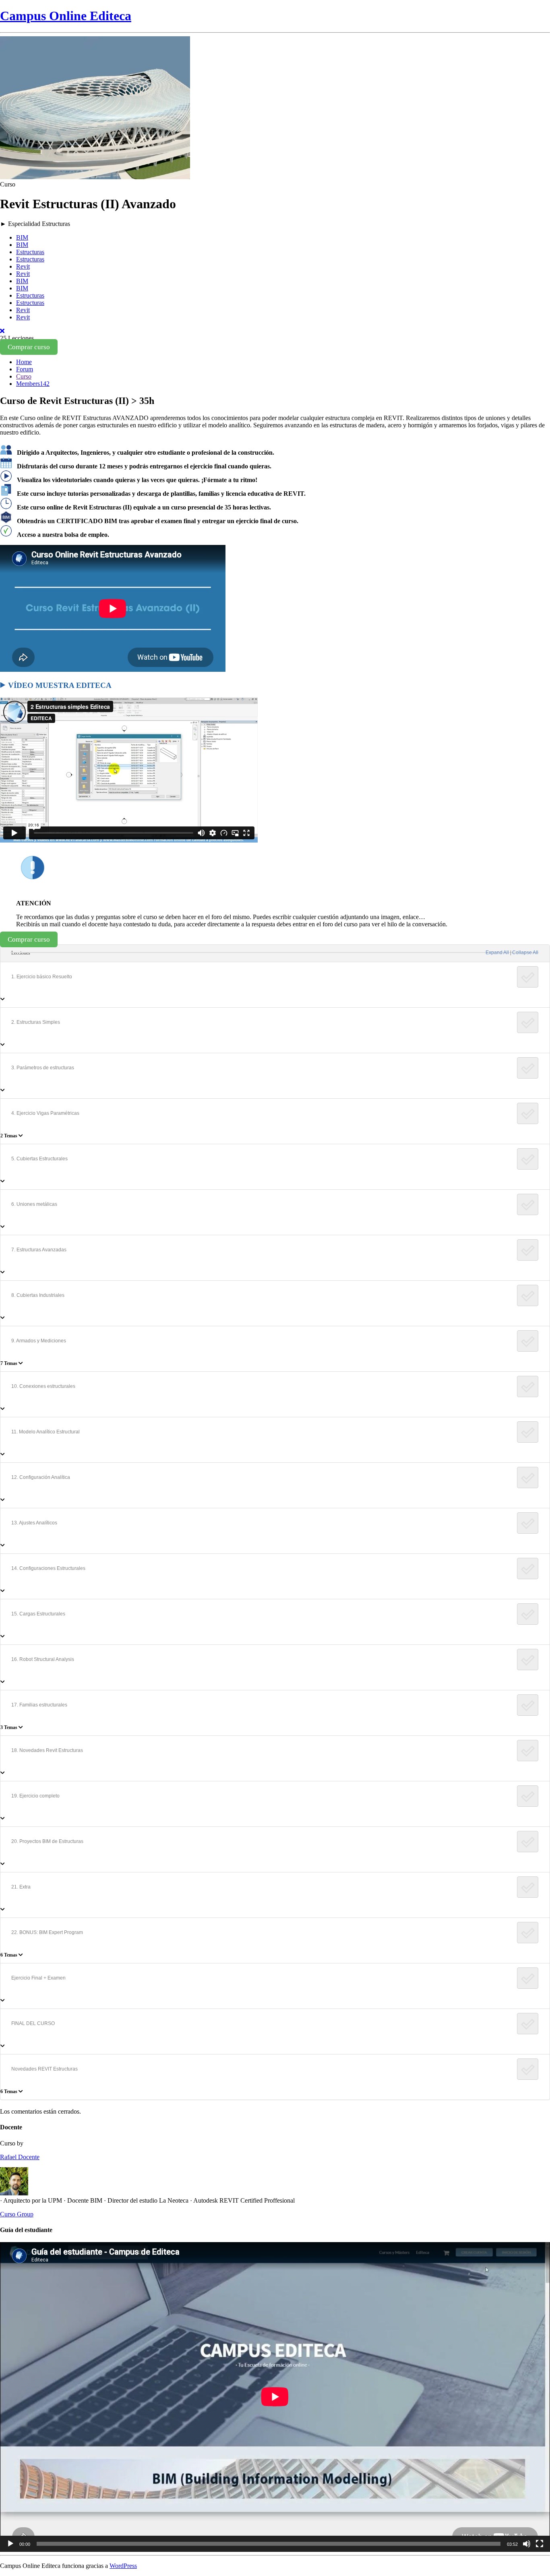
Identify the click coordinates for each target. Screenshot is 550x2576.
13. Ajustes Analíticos (34, 1523)
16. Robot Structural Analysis (43, 1659)
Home (24, 362)
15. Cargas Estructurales (38, 1614)
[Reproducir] (10, 2544)
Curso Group (17, 2214)
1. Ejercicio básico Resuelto (42, 977)
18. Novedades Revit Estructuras (47, 1750)
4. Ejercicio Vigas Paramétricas (45, 1113)
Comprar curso (29, 347)
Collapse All (525, 953)
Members (33, 384)
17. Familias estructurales (39, 1705)
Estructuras (30, 252)
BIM (22, 237)
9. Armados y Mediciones (39, 1341)
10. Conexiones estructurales (43, 1386)
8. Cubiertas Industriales (38, 1295)
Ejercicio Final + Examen (38, 1978)
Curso (24, 376)
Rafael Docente (20, 2157)
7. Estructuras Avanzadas (39, 1250)
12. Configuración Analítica (41, 1477)
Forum (25, 369)
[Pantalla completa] (540, 2544)
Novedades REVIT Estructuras (44, 2069)
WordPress (123, 2566)
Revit (23, 266)
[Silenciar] (527, 2544)
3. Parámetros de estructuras (43, 1068)
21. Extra (21, 1887)
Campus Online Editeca (66, 16)
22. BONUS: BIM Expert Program (47, 1932)
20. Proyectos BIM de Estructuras (47, 1841)
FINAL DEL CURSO (33, 2023)
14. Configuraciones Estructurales (48, 1568)
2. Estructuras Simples (36, 1022)
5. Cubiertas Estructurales (39, 1159)
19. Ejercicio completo (35, 1796)
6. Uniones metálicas (34, 1204)
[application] (275, 2397)
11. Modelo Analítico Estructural (45, 1432)
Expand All (497, 953)
